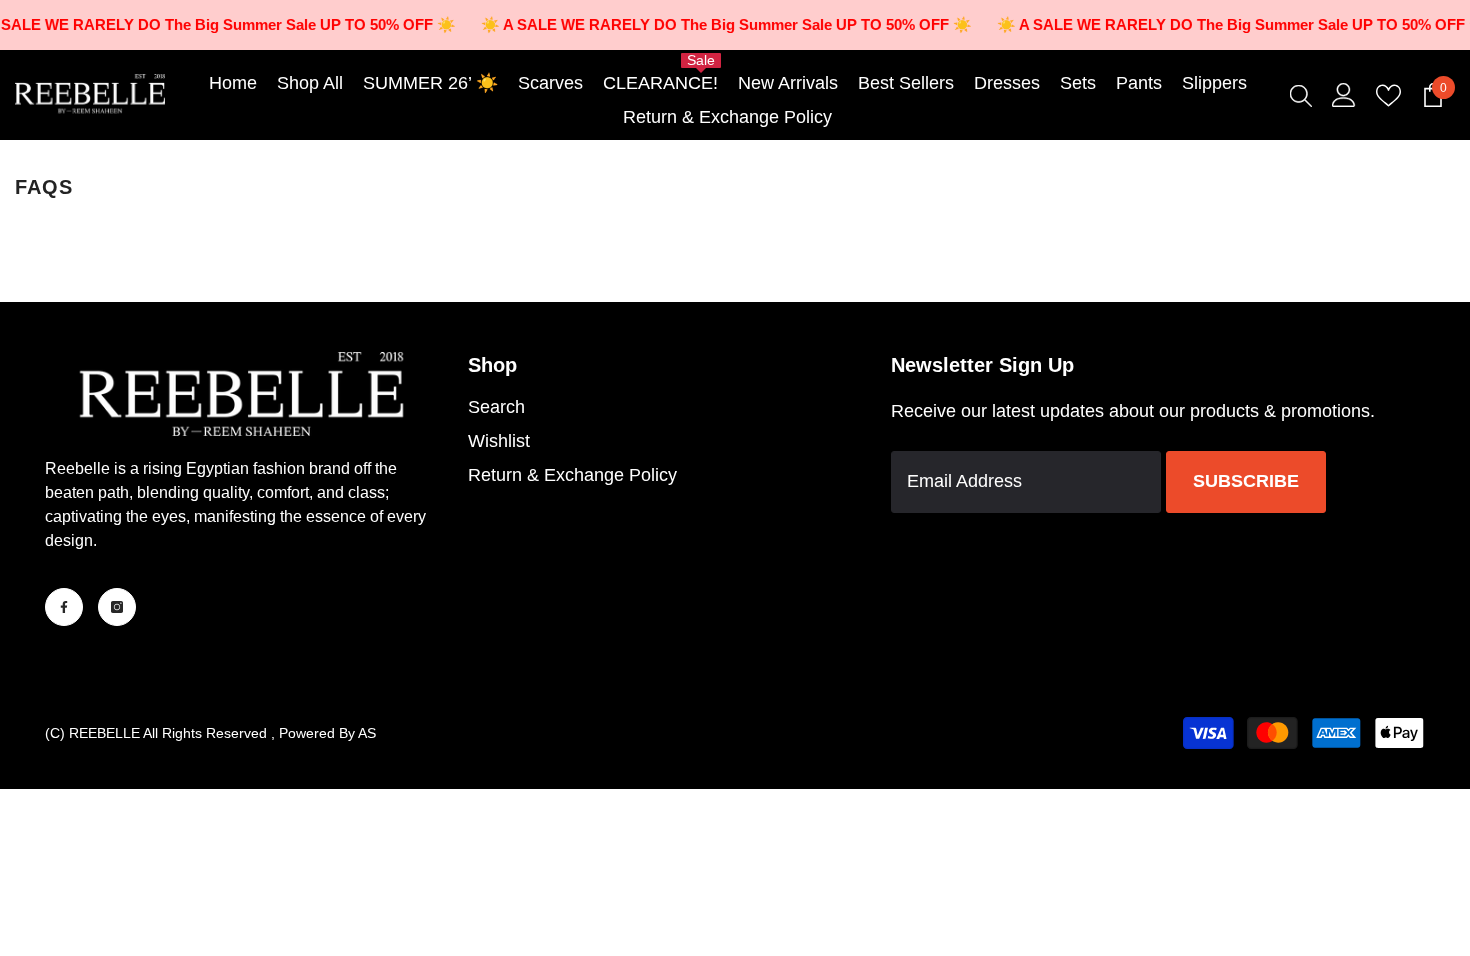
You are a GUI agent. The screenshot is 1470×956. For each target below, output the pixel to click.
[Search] (1301, 95)
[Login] (1344, 95)
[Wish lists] (1388, 95)
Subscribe (1246, 481)
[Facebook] (64, 607)
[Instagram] (117, 607)
